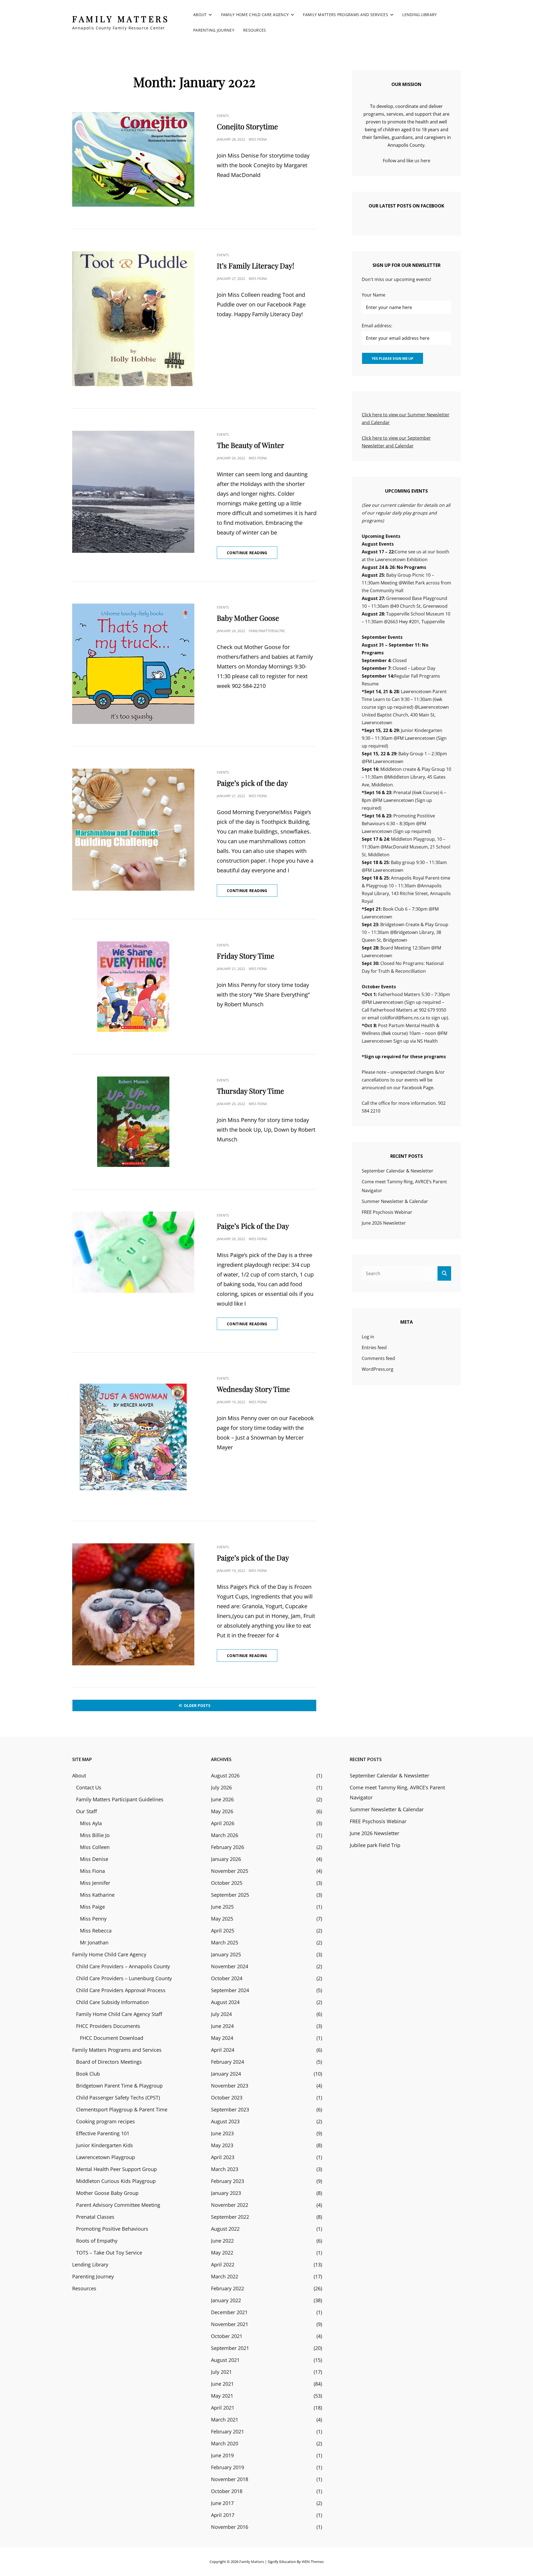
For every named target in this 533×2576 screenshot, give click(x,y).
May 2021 (222, 2396)
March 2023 (225, 2169)
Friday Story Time (246, 956)
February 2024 (227, 2062)
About (200, 15)
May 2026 (222, 1811)
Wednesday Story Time (253, 1389)
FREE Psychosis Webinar (387, 1212)
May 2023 (222, 2145)
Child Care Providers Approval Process (121, 1990)
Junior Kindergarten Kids (105, 2145)
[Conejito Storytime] (133, 159)
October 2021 (227, 2336)
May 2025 (222, 1919)
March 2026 (225, 1835)
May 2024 (222, 2038)
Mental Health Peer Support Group (116, 2169)
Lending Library (419, 15)
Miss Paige (92, 1907)
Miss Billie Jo (95, 1835)
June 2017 (222, 2503)
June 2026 (222, 1799)
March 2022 (225, 2276)
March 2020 (225, 2443)
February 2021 (227, 2431)
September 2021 (230, 2348)
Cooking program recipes (105, 2121)
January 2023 (226, 2193)
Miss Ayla (91, 1823)
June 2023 (222, 2133)
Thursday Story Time (250, 1091)
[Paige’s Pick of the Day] (133, 1252)
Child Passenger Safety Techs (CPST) (118, 2098)
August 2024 (225, 2002)
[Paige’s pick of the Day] (133, 1604)
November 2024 (230, 1966)
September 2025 (230, 1895)
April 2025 (223, 1931)
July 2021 (221, 2372)
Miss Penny (93, 1919)
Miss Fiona (258, 139)
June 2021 (222, 2384)
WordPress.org (378, 1369)
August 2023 (225, 2121)
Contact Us (89, 1787)
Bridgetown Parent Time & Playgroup (119, 2086)
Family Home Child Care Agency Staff (119, 2014)
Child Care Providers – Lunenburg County (124, 1978)
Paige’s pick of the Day (253, 1558)
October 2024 (227, 1978)
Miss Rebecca (96, 1931)
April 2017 (223, 2515)
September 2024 (230, 1990)
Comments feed (378, 1358)
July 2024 (221, 2014)
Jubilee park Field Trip (375, 1845)
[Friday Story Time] (133, 987)
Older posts (197, 1705)
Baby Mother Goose (248, 618)
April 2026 (223, 1823)
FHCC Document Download (112, 2038)
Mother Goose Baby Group (107, 2193)
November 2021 (230, 2324)
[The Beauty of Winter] (133, 492)
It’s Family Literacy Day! (256, 266)
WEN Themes (313, 2562)
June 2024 (222, 2026)
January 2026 (226, 1859)
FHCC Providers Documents (108, 2026)
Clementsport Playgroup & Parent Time (122, 2109)
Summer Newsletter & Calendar (395, 1201)
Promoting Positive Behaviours (112, 2229)
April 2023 (223, 2157)
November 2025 (230, 1871)
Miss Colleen (95, 1847)
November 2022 (230, 2205)
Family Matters (121, 19)
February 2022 (227, 2288)
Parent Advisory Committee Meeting (118, 2205)
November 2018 (230, 2479)
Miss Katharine (97, 1895)
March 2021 (225, 2420)
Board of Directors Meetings (109, 2062)
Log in (368, 1337)
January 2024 (226, 2074)
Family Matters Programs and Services (345, 15)
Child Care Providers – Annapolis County (123, 1966)
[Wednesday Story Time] (133, 1437)
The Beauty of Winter (251, 445)
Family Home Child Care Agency (255, 15)
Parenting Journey (214, 30)
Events (223, 116)
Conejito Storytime (247, 126)
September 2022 (230, 2217)
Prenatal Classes (95, 2217)
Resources (255, 30)
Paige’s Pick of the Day (253, 1226)
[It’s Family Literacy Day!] (133, 319)
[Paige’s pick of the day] (133, 830)
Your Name (374, 295)
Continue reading (252, 554)
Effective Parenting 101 (103, 2133)
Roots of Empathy (97, 2241)
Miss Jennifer (95, 1883)
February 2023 (227, 2181)
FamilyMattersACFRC (267, 631)
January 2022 (226, 2300)
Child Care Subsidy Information (112, 2002)
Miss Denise (94, 1859)
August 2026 (225, 1775)
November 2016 (230, 2527)
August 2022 (225, 2229)
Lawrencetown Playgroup (105, 2157)
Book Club (88, 2074)
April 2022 (223, 2265)
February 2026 (227, 1847)
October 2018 (227, 2491)
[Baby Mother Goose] (133, 664)
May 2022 (222, 2253)
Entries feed (374, 1347)
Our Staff (86, 1811)
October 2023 (227, 2098)
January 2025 (226, 1954)
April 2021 (223, 2408)
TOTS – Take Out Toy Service (109, 2253)
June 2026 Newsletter (384, 1223)
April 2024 (223, 2050)
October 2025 (227, 1883)
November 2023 (230, 2086)
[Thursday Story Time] (133, 1122)
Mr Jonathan (94, 1942)
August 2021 (225, 2360)
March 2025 (225, 1942)
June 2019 (222, 2455)
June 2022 (222, 2241)
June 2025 (222, 1907)
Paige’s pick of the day (252, 783)
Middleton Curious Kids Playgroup (116, 2181)
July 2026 (221, 1787)
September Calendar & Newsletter (398, 1171)
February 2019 (227, 2467)
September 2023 (230, 2109)
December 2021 (229, 2312)
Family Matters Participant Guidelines (120, 1799)
